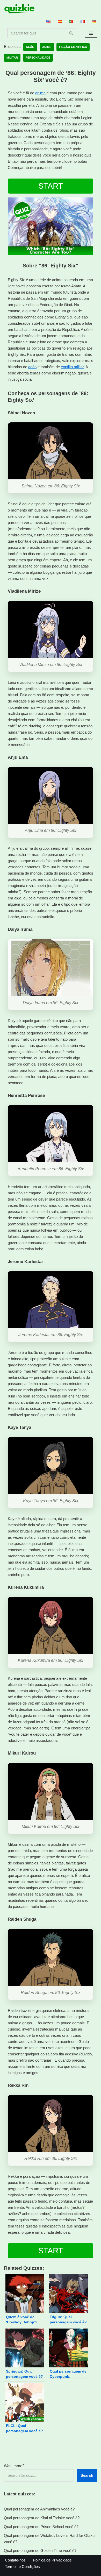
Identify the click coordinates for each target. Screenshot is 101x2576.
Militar (12, 58)
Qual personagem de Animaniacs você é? (39, 2509)
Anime (47, 47)
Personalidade (38, 58)
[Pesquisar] (71, 33)
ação (32, 367)
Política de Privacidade (52, 2560)
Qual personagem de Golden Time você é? (40, 2550)
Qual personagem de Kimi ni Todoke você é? (42, 2518)
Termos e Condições (22, 2567)
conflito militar (72, 367)
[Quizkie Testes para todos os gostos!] (19, 9)
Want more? (14, 2466)
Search (87, 2475)
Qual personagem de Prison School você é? (41, 2527)
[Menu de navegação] (91, 33)
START (51, 186)
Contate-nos (15, 2560)
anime (40, 93)
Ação (30, 47)
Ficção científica (73, 47)
